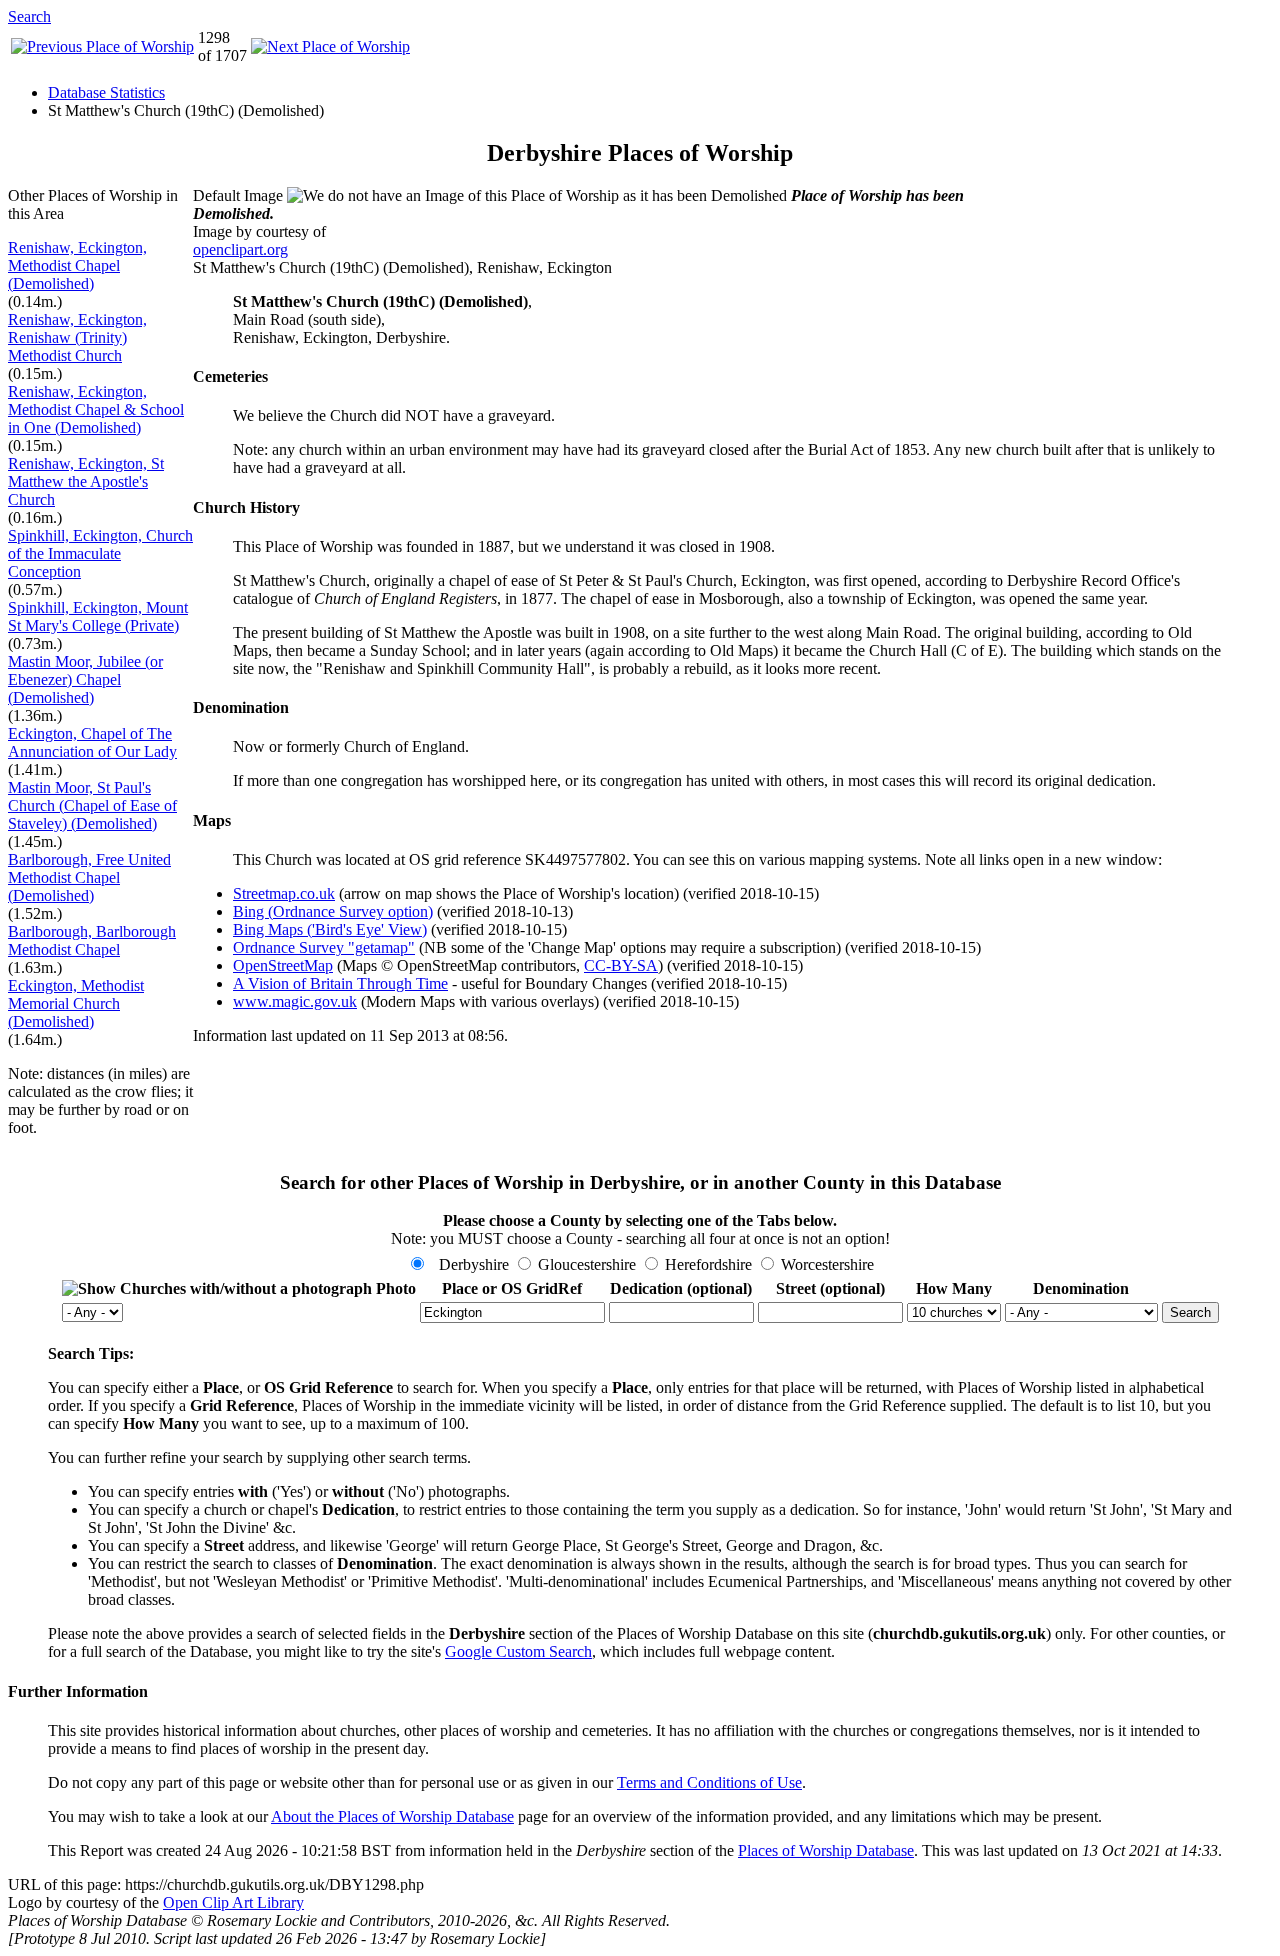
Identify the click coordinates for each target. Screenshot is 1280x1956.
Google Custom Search (518, 1651)
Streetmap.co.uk (284, 893)
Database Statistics (106, 92)
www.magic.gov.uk (295, 1001)
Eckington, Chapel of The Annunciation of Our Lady (92, 742)
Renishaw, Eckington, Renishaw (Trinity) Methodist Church (77, 337)
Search (29, 16)
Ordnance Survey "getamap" (324, 947)
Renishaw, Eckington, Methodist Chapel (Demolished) (77, 265)
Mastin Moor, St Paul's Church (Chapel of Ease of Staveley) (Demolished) (92, 805)
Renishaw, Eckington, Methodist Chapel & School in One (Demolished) (96, 409)
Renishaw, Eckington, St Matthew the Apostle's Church (86, 481)
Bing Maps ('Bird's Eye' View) (330, 929)
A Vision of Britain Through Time (340, 983)
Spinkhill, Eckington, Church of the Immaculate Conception (100, 553)
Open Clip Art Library (233, 1902)
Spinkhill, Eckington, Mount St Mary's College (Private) (98, 616)
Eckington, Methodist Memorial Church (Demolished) (76, 1003)
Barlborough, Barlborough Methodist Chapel (92, 940)
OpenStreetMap (283, 965)
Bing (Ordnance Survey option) (333, 911)
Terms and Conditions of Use (709, 1782)
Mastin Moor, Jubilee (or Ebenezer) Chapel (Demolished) (85, 679)
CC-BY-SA (621, 965)
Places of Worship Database (826, 1850)
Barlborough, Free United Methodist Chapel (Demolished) (89, 877)
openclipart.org (240, 249)
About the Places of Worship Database (392, 1816)
